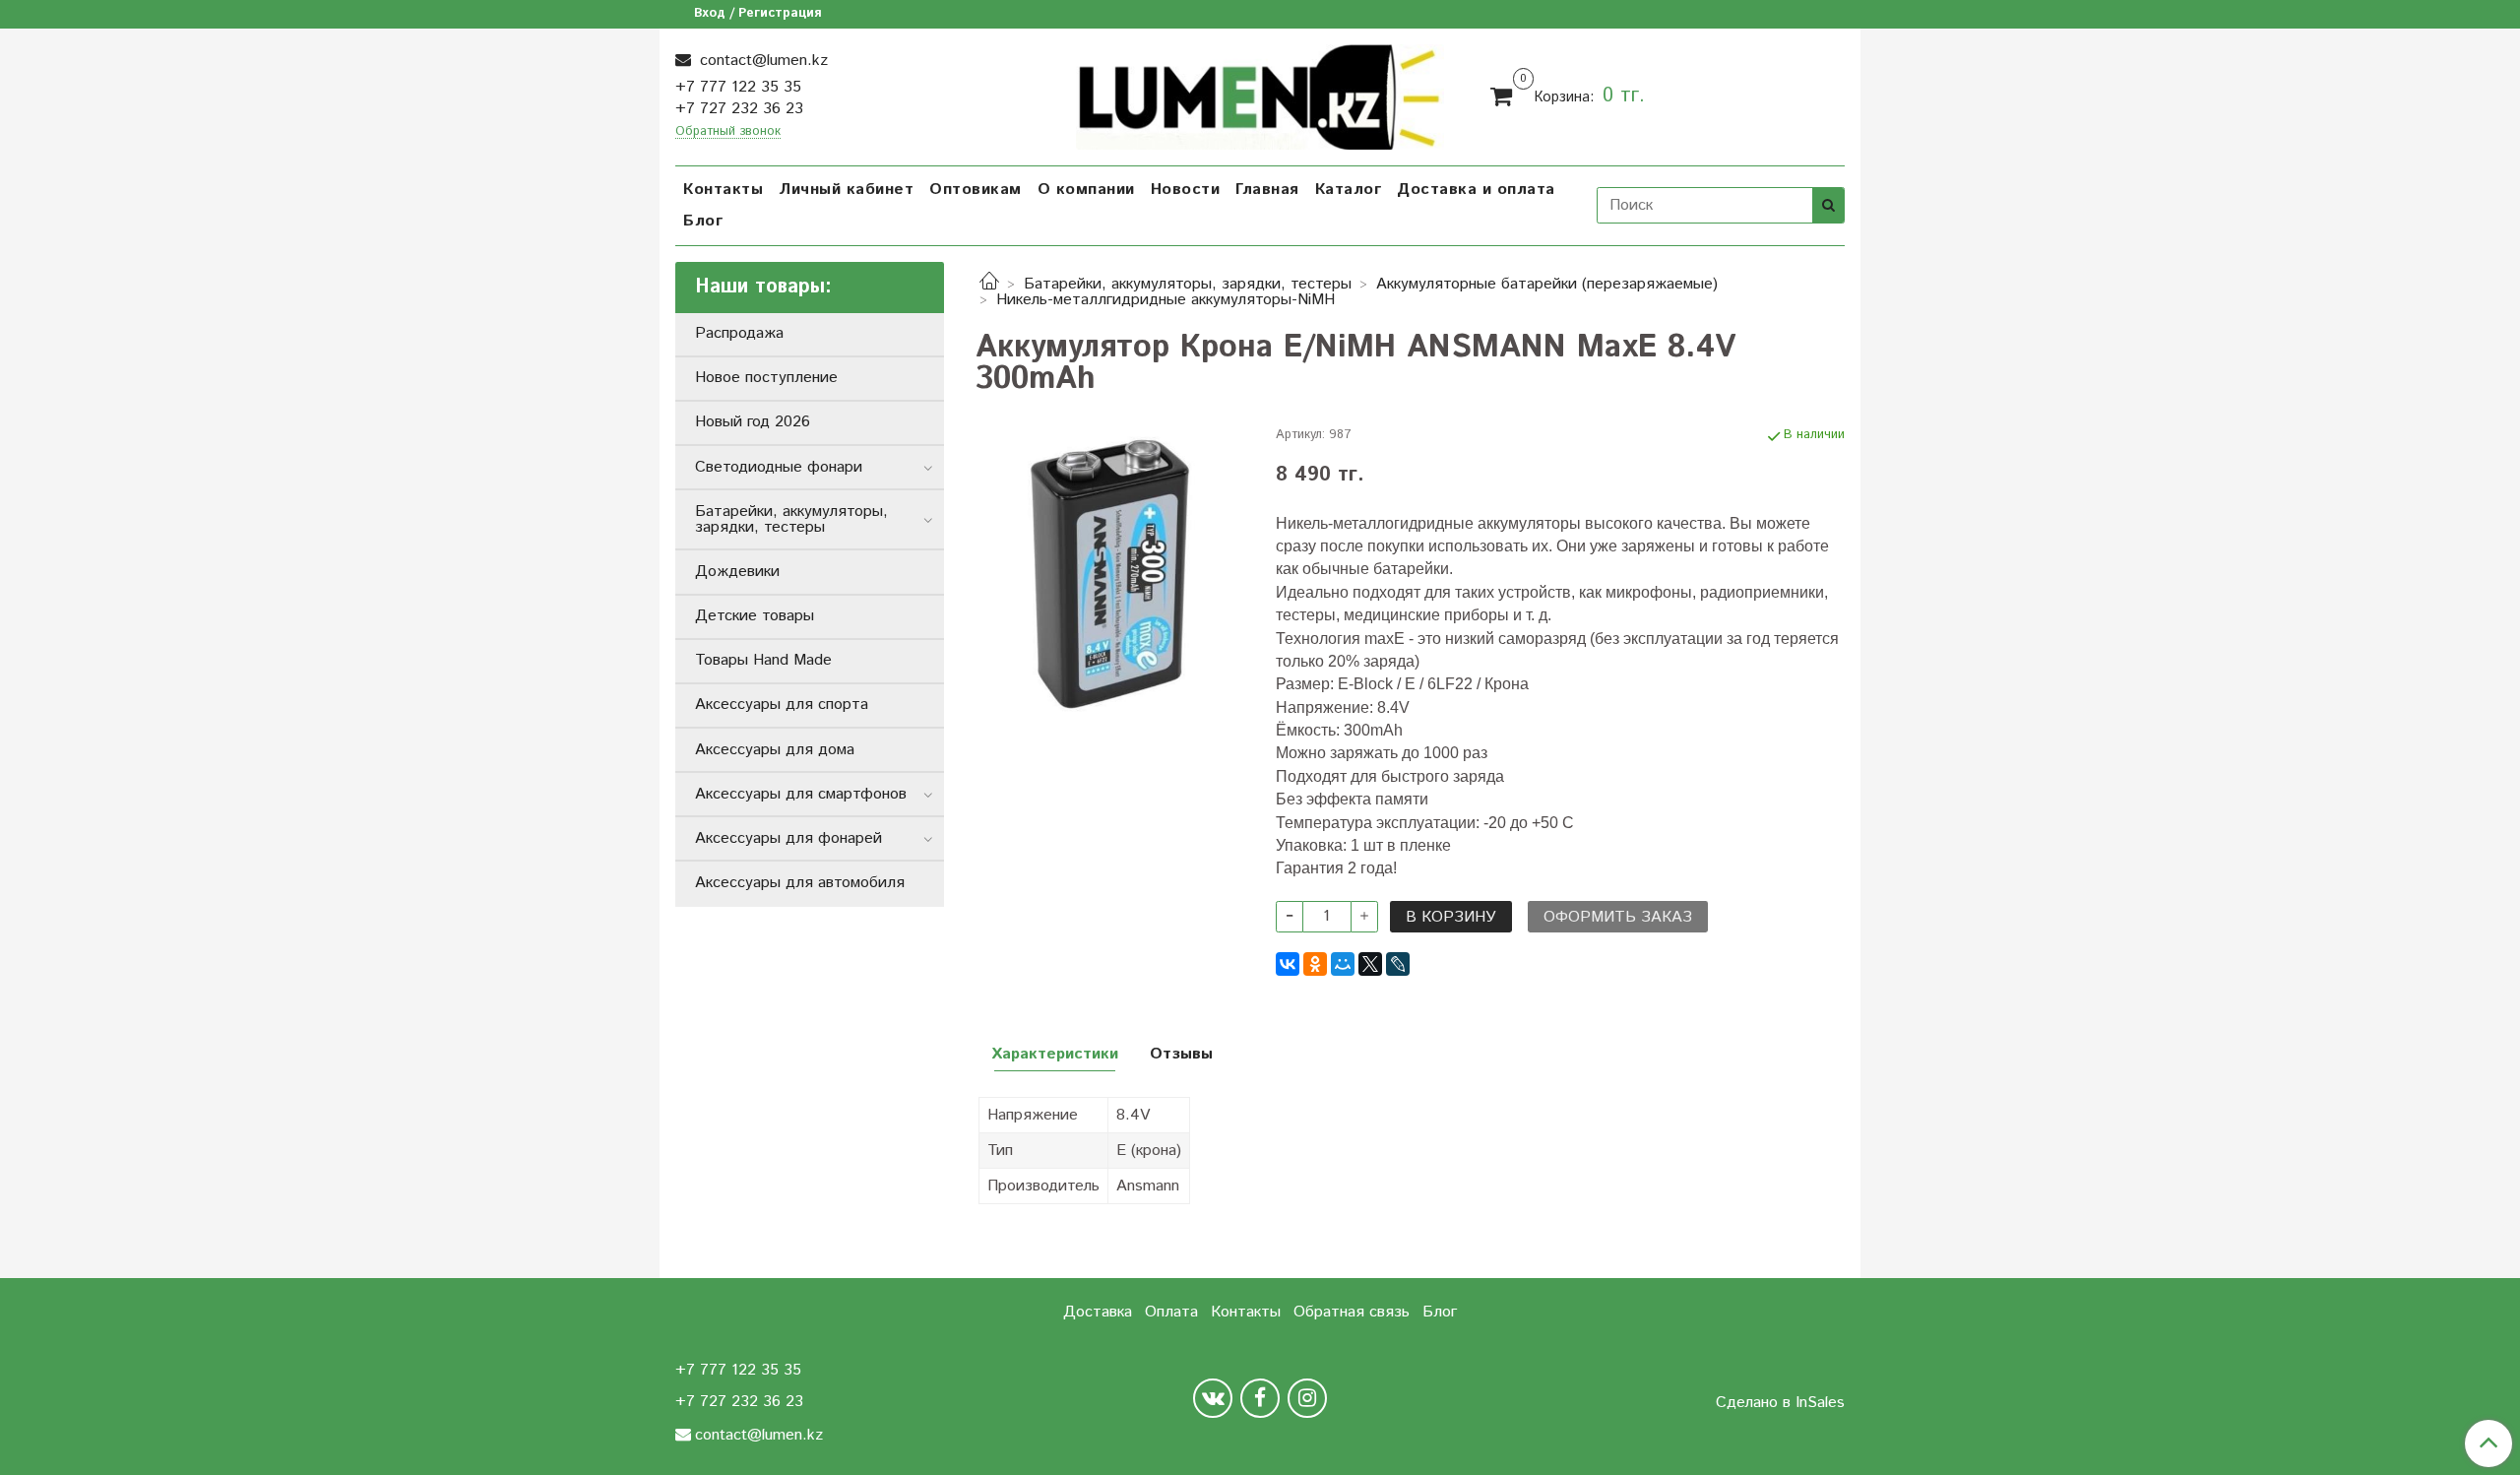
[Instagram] (1307, 1398)
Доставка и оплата (1476, 190)
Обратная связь (1352, 1312)
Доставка (1098, 1312)
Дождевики (737, 572)
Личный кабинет (846, 190)
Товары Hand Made (763, 660)
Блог (703, 221)
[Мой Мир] (1343, 964)
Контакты (723, 190)
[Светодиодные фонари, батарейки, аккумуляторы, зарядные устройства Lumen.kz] (1260, 94)
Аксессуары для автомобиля (800, 883)
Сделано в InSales (1780, 1403)
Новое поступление (766, 378)
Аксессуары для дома (775, 750)
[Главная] (989, 284)
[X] (1370, 964)
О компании (1086, 190)
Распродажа (739, 333)
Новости (1186, 190)
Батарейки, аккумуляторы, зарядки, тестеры (1188, 284)
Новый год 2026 (753, 422)
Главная (1267, 190)
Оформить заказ (1618, 917)
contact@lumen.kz (761, 61)
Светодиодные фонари (779, 467)
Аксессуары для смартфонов (801, 794)
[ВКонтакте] (1288, 964)
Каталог (1349, 190)
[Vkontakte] (1213, 1398)
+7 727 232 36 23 (739, 109)
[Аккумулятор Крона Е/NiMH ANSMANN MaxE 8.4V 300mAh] (1110, 574)
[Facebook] (1260, 1398)
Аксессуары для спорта (782, 705)
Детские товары (755, 616)
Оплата (1171, 1312)
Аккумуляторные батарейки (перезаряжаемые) (1547, 284)
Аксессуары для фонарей (788, 838)
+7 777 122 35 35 (738, 87)
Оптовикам (976, 190)
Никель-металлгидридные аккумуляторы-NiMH (1165, 300)
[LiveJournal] (1398, 964)
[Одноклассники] (1315, 964)
